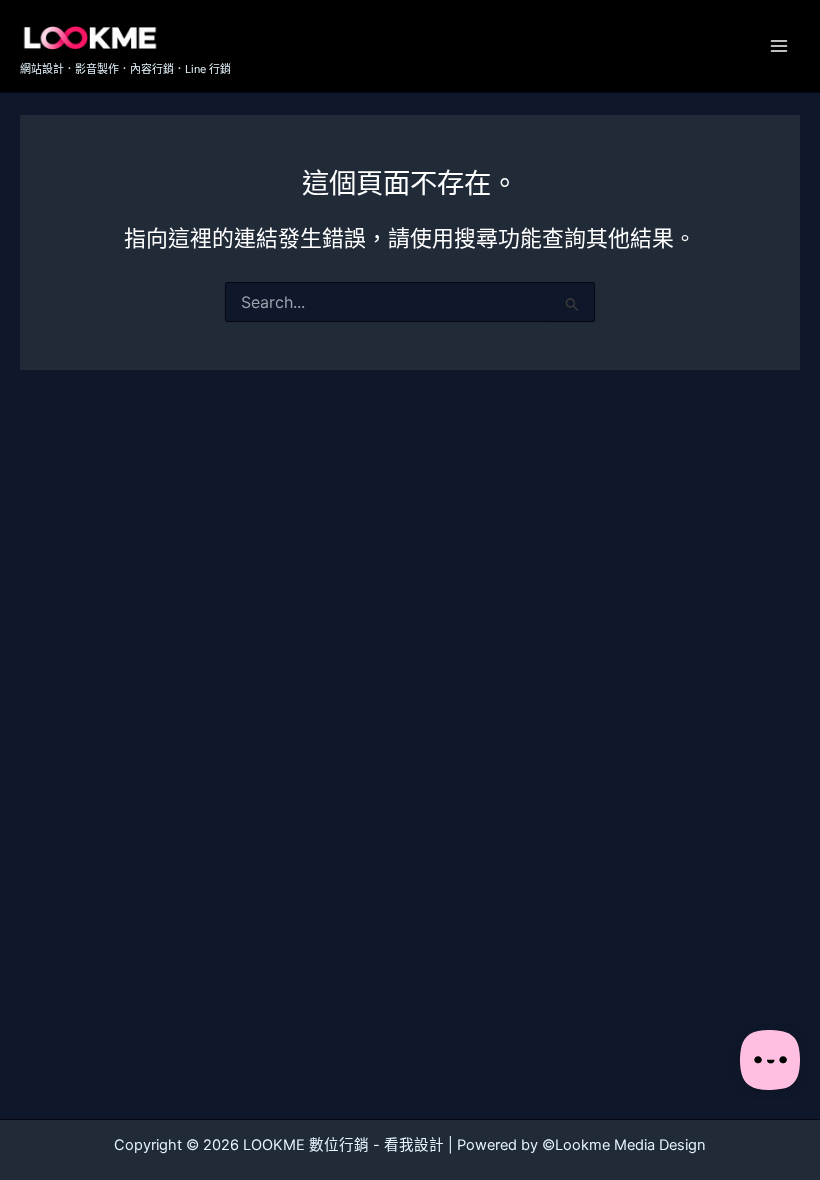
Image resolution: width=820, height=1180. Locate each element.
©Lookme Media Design (624, 1145)
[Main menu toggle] (779, 46)
